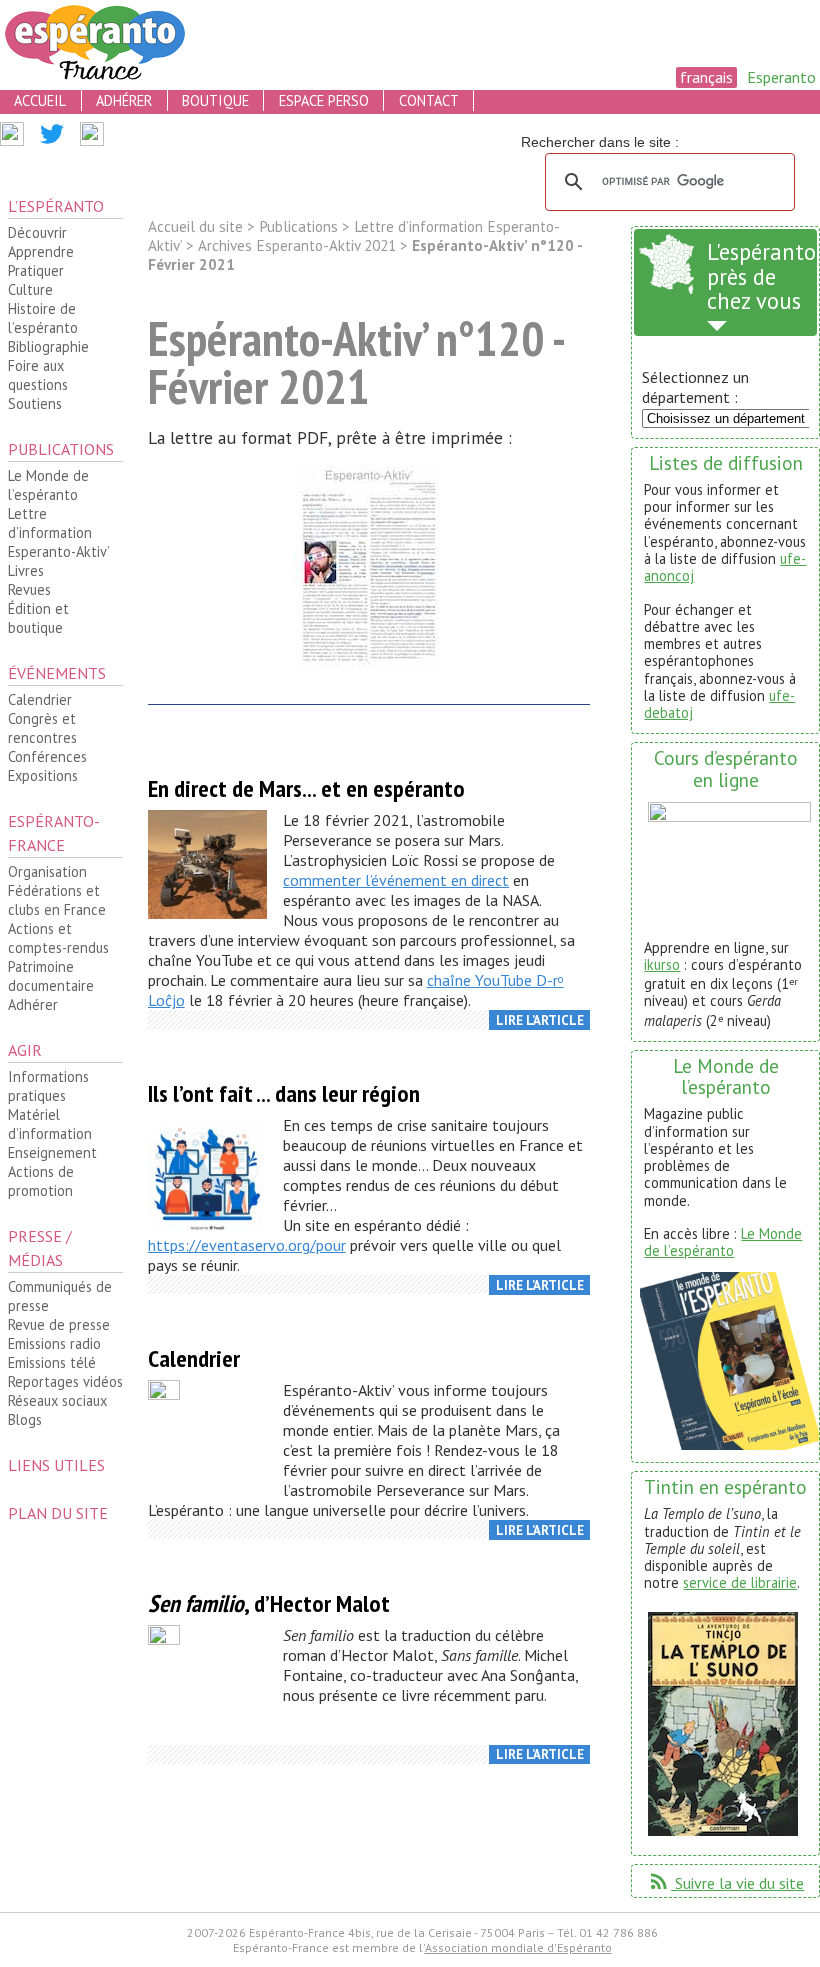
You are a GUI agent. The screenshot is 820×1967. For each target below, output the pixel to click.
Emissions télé (52, 1362)
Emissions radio (54, 1343)
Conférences (47, 756)
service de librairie (740, 1582)
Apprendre (41, 251)
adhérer (124, 100)
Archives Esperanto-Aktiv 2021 (297, 245)
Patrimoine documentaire (51, 976)
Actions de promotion (41, 1181)
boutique (215, 100)
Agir (25, 1050)
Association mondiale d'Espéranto (518, 1947)
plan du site (58, 1513)
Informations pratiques (48, 1086)
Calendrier (40, 699)
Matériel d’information (50, 1124)
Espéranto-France (54, 833)
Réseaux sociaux (57, 1400)
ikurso (662, 964)
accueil (40, 100)
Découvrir (37, 232)
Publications (61, 449)
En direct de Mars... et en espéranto (306, 788)
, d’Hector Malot (269, 1603)
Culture (30, 289)
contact (429, 100)
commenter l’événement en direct (396, 880)
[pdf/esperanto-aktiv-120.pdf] (369, 568)
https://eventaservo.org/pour (247, 1245)
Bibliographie (48, 346)
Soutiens (35, 403)
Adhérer (33, 1004)
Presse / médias (40, 1248)
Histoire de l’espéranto (43, 318)
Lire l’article (540, 1020)
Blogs (25, 1419)
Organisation (47, 871)
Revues (29, 589)
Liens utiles (56, 1465)
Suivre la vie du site (725, 1883)
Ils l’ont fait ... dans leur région (284, 1093)
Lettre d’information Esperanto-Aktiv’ (59, 532)
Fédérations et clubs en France (57, 900)
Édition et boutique (38, 618)
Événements (57, 673)
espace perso (324, 100)
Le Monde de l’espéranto (48, 485)
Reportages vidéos (65, 1381)
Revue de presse (59, 1324)
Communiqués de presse (60, 1296)
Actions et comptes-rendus (58, 938)
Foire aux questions (38, 375)
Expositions (43, 775)
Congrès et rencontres (42, 728)
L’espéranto (56, 206)
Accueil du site (195, 226)
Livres (26, 570)
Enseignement (52, 1152)
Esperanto (781, 77)
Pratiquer (36, 270)
